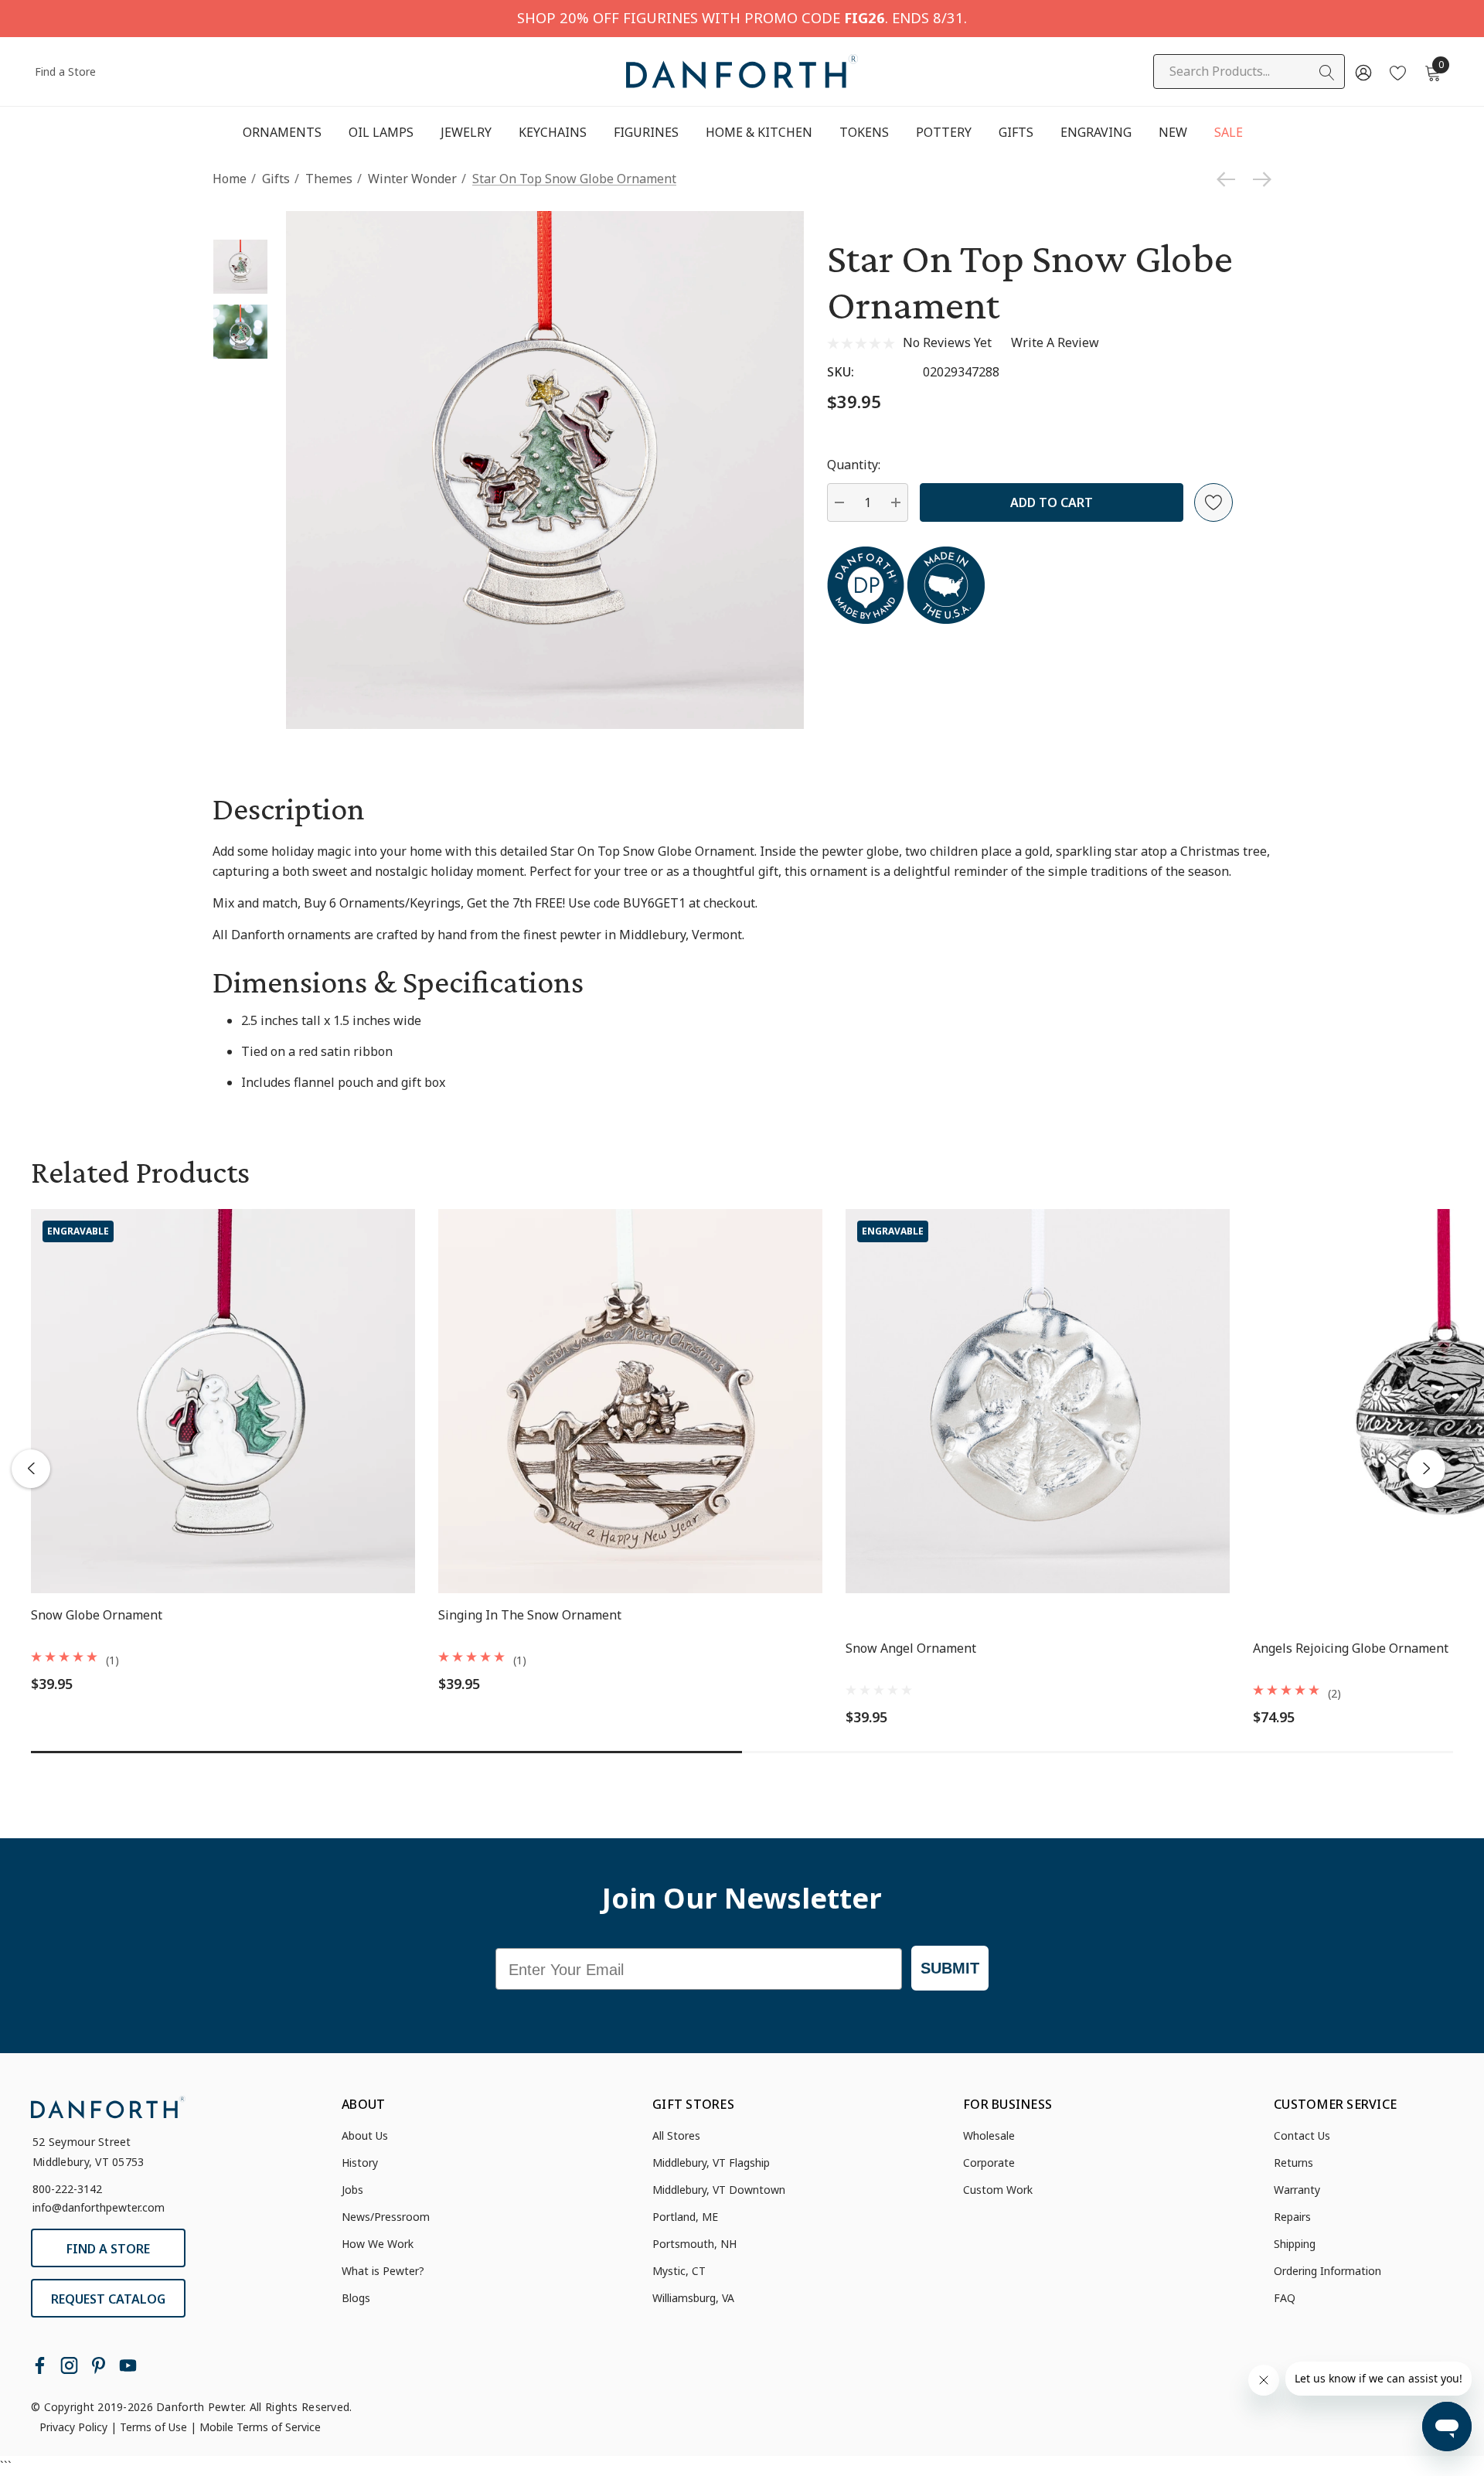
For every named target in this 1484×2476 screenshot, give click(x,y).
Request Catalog (108, 2299)
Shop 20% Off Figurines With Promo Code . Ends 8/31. (742, 17)
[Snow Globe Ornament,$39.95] (223, 1401)
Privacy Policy (73, 2427)
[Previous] (1230, 179)
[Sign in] (1362, 72)
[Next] (1258, 179)
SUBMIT (950, 1968)
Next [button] (1426, 1469)
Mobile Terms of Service (260, 2427)
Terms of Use (153, 2427)
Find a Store (65, 72)
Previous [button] (31, 1469)
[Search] (1327, 73)
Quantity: (854, 465)
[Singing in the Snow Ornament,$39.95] (630, 1401)
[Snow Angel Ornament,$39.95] (1038, 1401)
